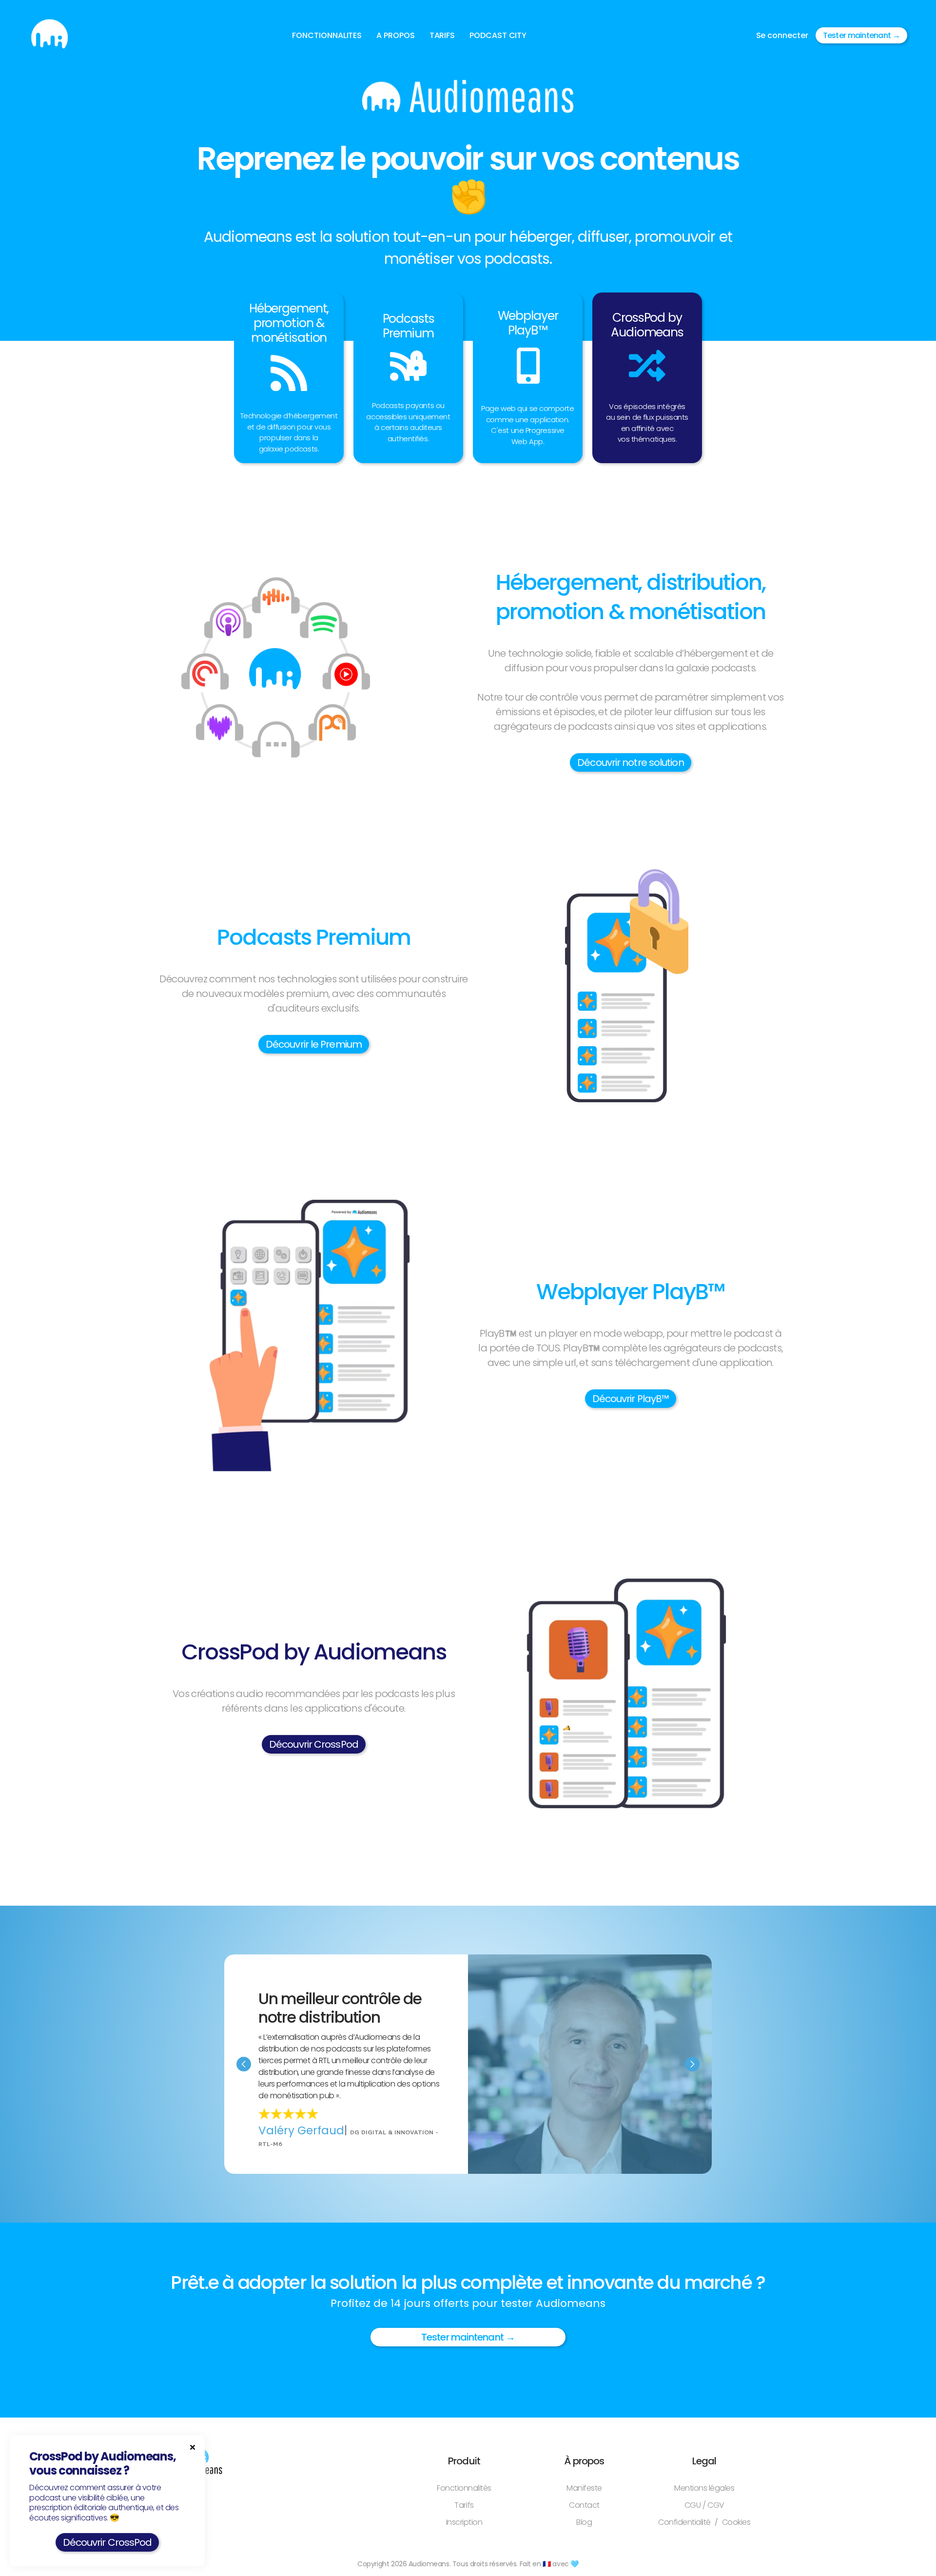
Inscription (464, 2522)
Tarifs (464, 2505)
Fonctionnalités (464, 2488)
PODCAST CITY (498, 35)
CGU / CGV (704, 2505)
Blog (584, 2522)
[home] (49, 35)
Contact (584, 2505)
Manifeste (584, 2488)
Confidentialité (684, 2522)
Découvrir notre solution (630, 762)
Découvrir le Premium (314, 1044)
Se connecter (782, 35)
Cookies (736, 2522)
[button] (327, 36)
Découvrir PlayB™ (631, 1399)
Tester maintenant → (861, 35)
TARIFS (442, 35)
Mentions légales (704, 2488)
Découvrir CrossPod (314, 1744)
